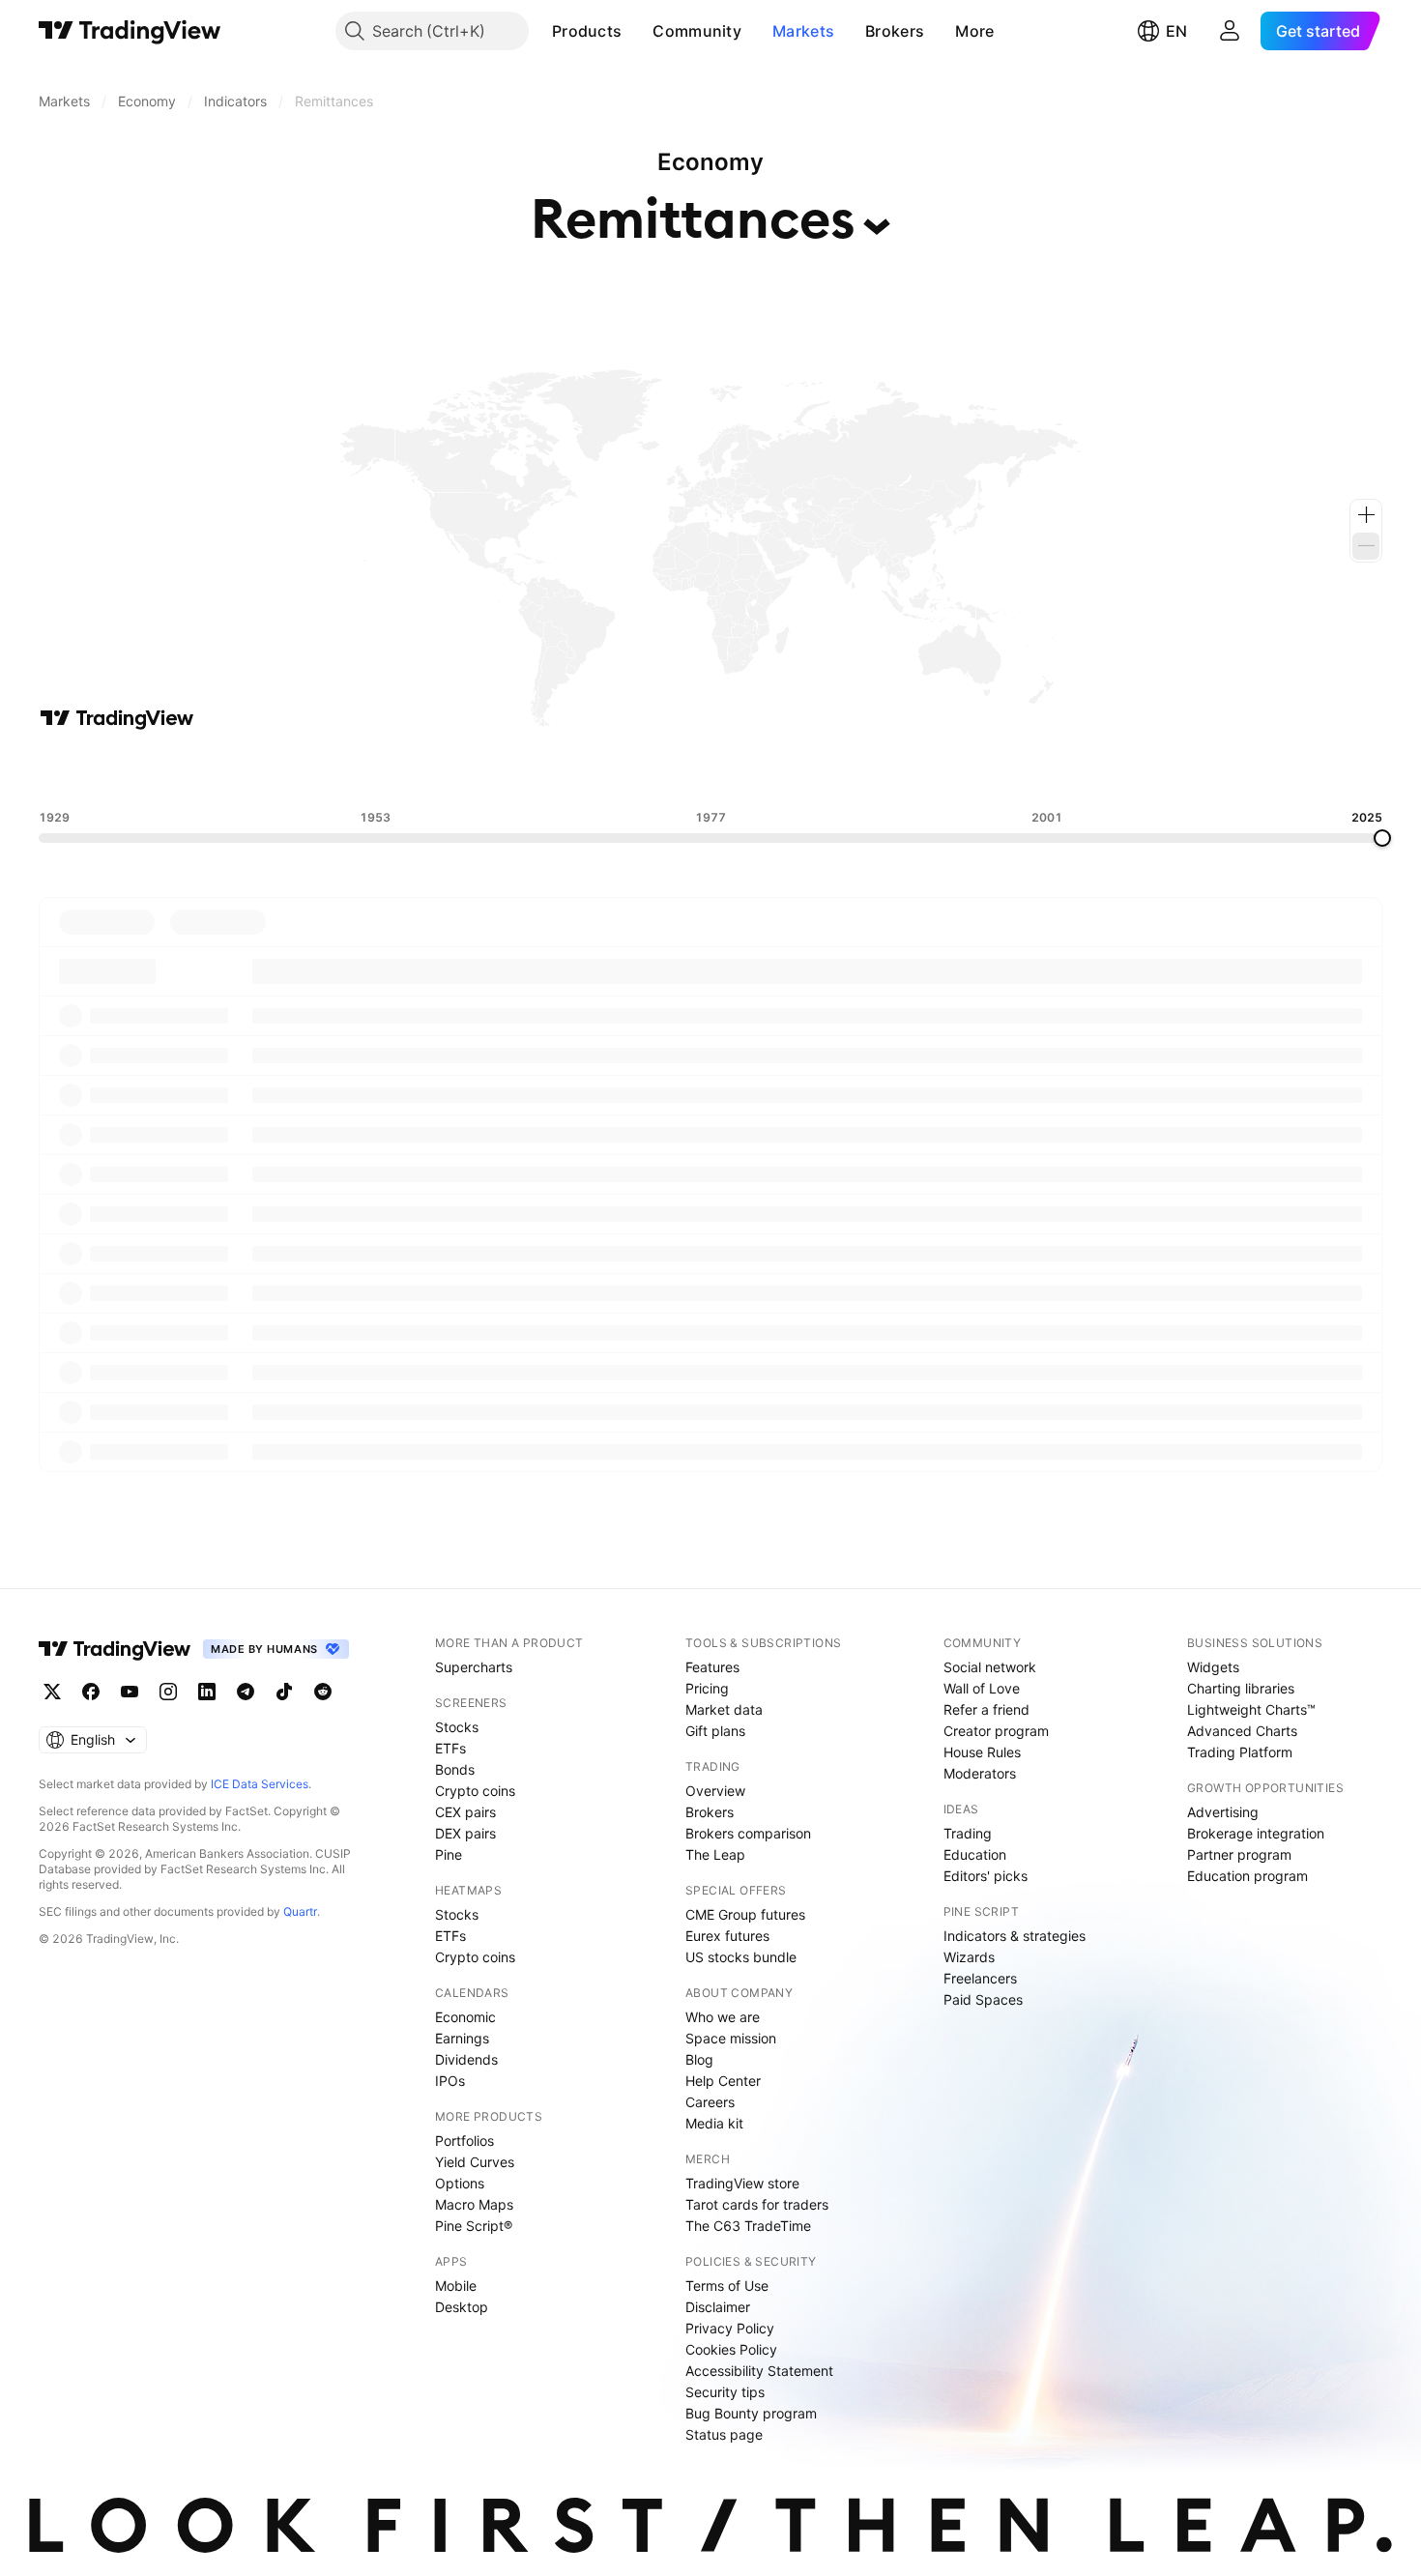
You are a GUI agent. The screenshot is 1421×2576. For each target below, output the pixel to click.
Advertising (1223, 1812)
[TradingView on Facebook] (91, 1692)
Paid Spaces (983, 1999)
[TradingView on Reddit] (323, 1692)
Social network (990, 1667)
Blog (699, 2059)
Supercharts (474, 1667)
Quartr (300, 1911)
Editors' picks (986, 1876)
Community (697, 31)
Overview (715, 1791)
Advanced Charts (1242, 1731)
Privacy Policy (730, 2328)
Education (975, 1854)
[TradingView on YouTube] (130, 1692)
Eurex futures (727, 1936)
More (974, 31)
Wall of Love (982, 1688)
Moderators (980, 1773)
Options (460, 2183)
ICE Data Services (260, 1784)
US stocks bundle (741, 1957)
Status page (724, 2434)
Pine (449, 1854)
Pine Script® (474, 2226)
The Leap (715, 1854)
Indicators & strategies (1015, 1936)
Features (712, 1667)
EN (1176, 31)
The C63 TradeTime (748, 2226)
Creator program (996, 1731)
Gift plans (715, 1731)
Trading (968, 1833)
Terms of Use (727, 2286)
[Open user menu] (1230, 31)
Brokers (895, 31)
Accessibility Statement (759, 2371)
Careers (710, 2102)
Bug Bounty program (751, 2413)
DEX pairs (465, 1833)
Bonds (455, 1769)
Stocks (457, 1727)
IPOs (450, 2081)
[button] (636, 31)
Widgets (1213, 1667)
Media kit (714, 2123)
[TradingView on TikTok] (284, 1692)
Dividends (466, 2059)
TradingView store (742, 2183)
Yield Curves (475, 2162)
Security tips (725, 2392)
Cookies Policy (731, 2349)
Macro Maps (474, 2204)
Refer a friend (986, 1709)
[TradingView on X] (52, 1692)
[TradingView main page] (130, 31)
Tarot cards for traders (757, 2204)
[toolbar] (710, 770)
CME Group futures (745, 1914)
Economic (465, 2017)
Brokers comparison (748, 1833)
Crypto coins (475, 1791)
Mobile (456, 2286)
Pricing (707, 1688)
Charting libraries (1241, 1688)
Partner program (1239, 1854)
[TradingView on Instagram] (168, 1692)
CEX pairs (465, 1812)
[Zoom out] (1366, 546)
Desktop (462, 2307)
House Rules (982, 1752)
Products (587, 31)
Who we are (723, 2017)
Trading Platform (1240, 1752)
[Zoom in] (1366, 515)
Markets (803, 31)
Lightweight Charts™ (1251, 1709)
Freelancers (980, 1978)
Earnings (462, 2038)
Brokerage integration (1256, 1833)
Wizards (969, 1957)
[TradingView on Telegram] (246, 1692)
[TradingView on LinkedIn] (207, 1692)
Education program (1247, 1876)
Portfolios (464, 2141)
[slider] (1382, 838)
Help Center (723, 2081)
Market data (724, 1709)
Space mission (731, 2038)
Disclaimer (718, 2307)
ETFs (450, 1748)
